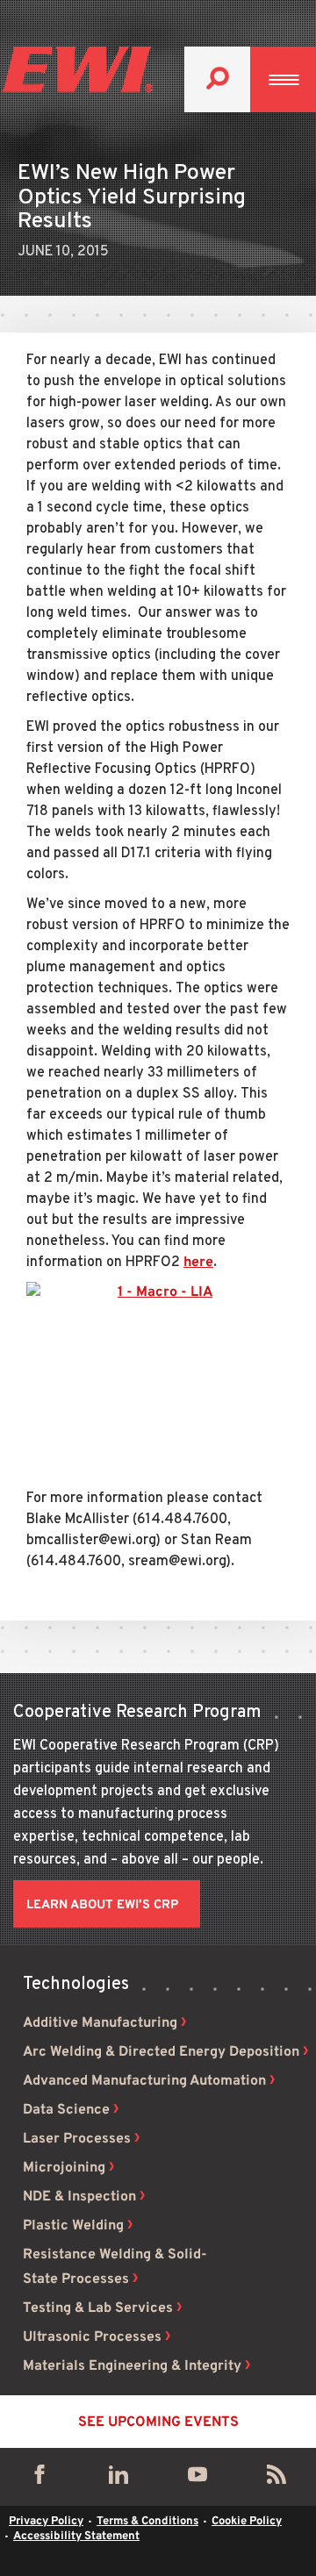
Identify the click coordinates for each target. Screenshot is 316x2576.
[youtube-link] (197, 2479)
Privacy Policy (46, 2522)
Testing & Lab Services (98, 2308)
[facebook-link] (39, 2479)
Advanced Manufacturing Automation (144, 2081)
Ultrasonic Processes (92, 2337)
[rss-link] (276, 2479)
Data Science (66, 2110)
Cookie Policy (247, 2522)
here (198, 1263)
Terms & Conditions (147, 2522)
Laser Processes (77, 2139)
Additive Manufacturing (100, 2023)
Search (217, 79)
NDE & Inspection (79, 2197)
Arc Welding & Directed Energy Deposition (161, 2052)
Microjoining (64, 2168)
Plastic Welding (73, 2226)
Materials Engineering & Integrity (132, 2366)
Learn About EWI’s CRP (102, 1905)
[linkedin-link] (118, 2479)
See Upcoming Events (158, 2422)
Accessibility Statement (76, 2537)
